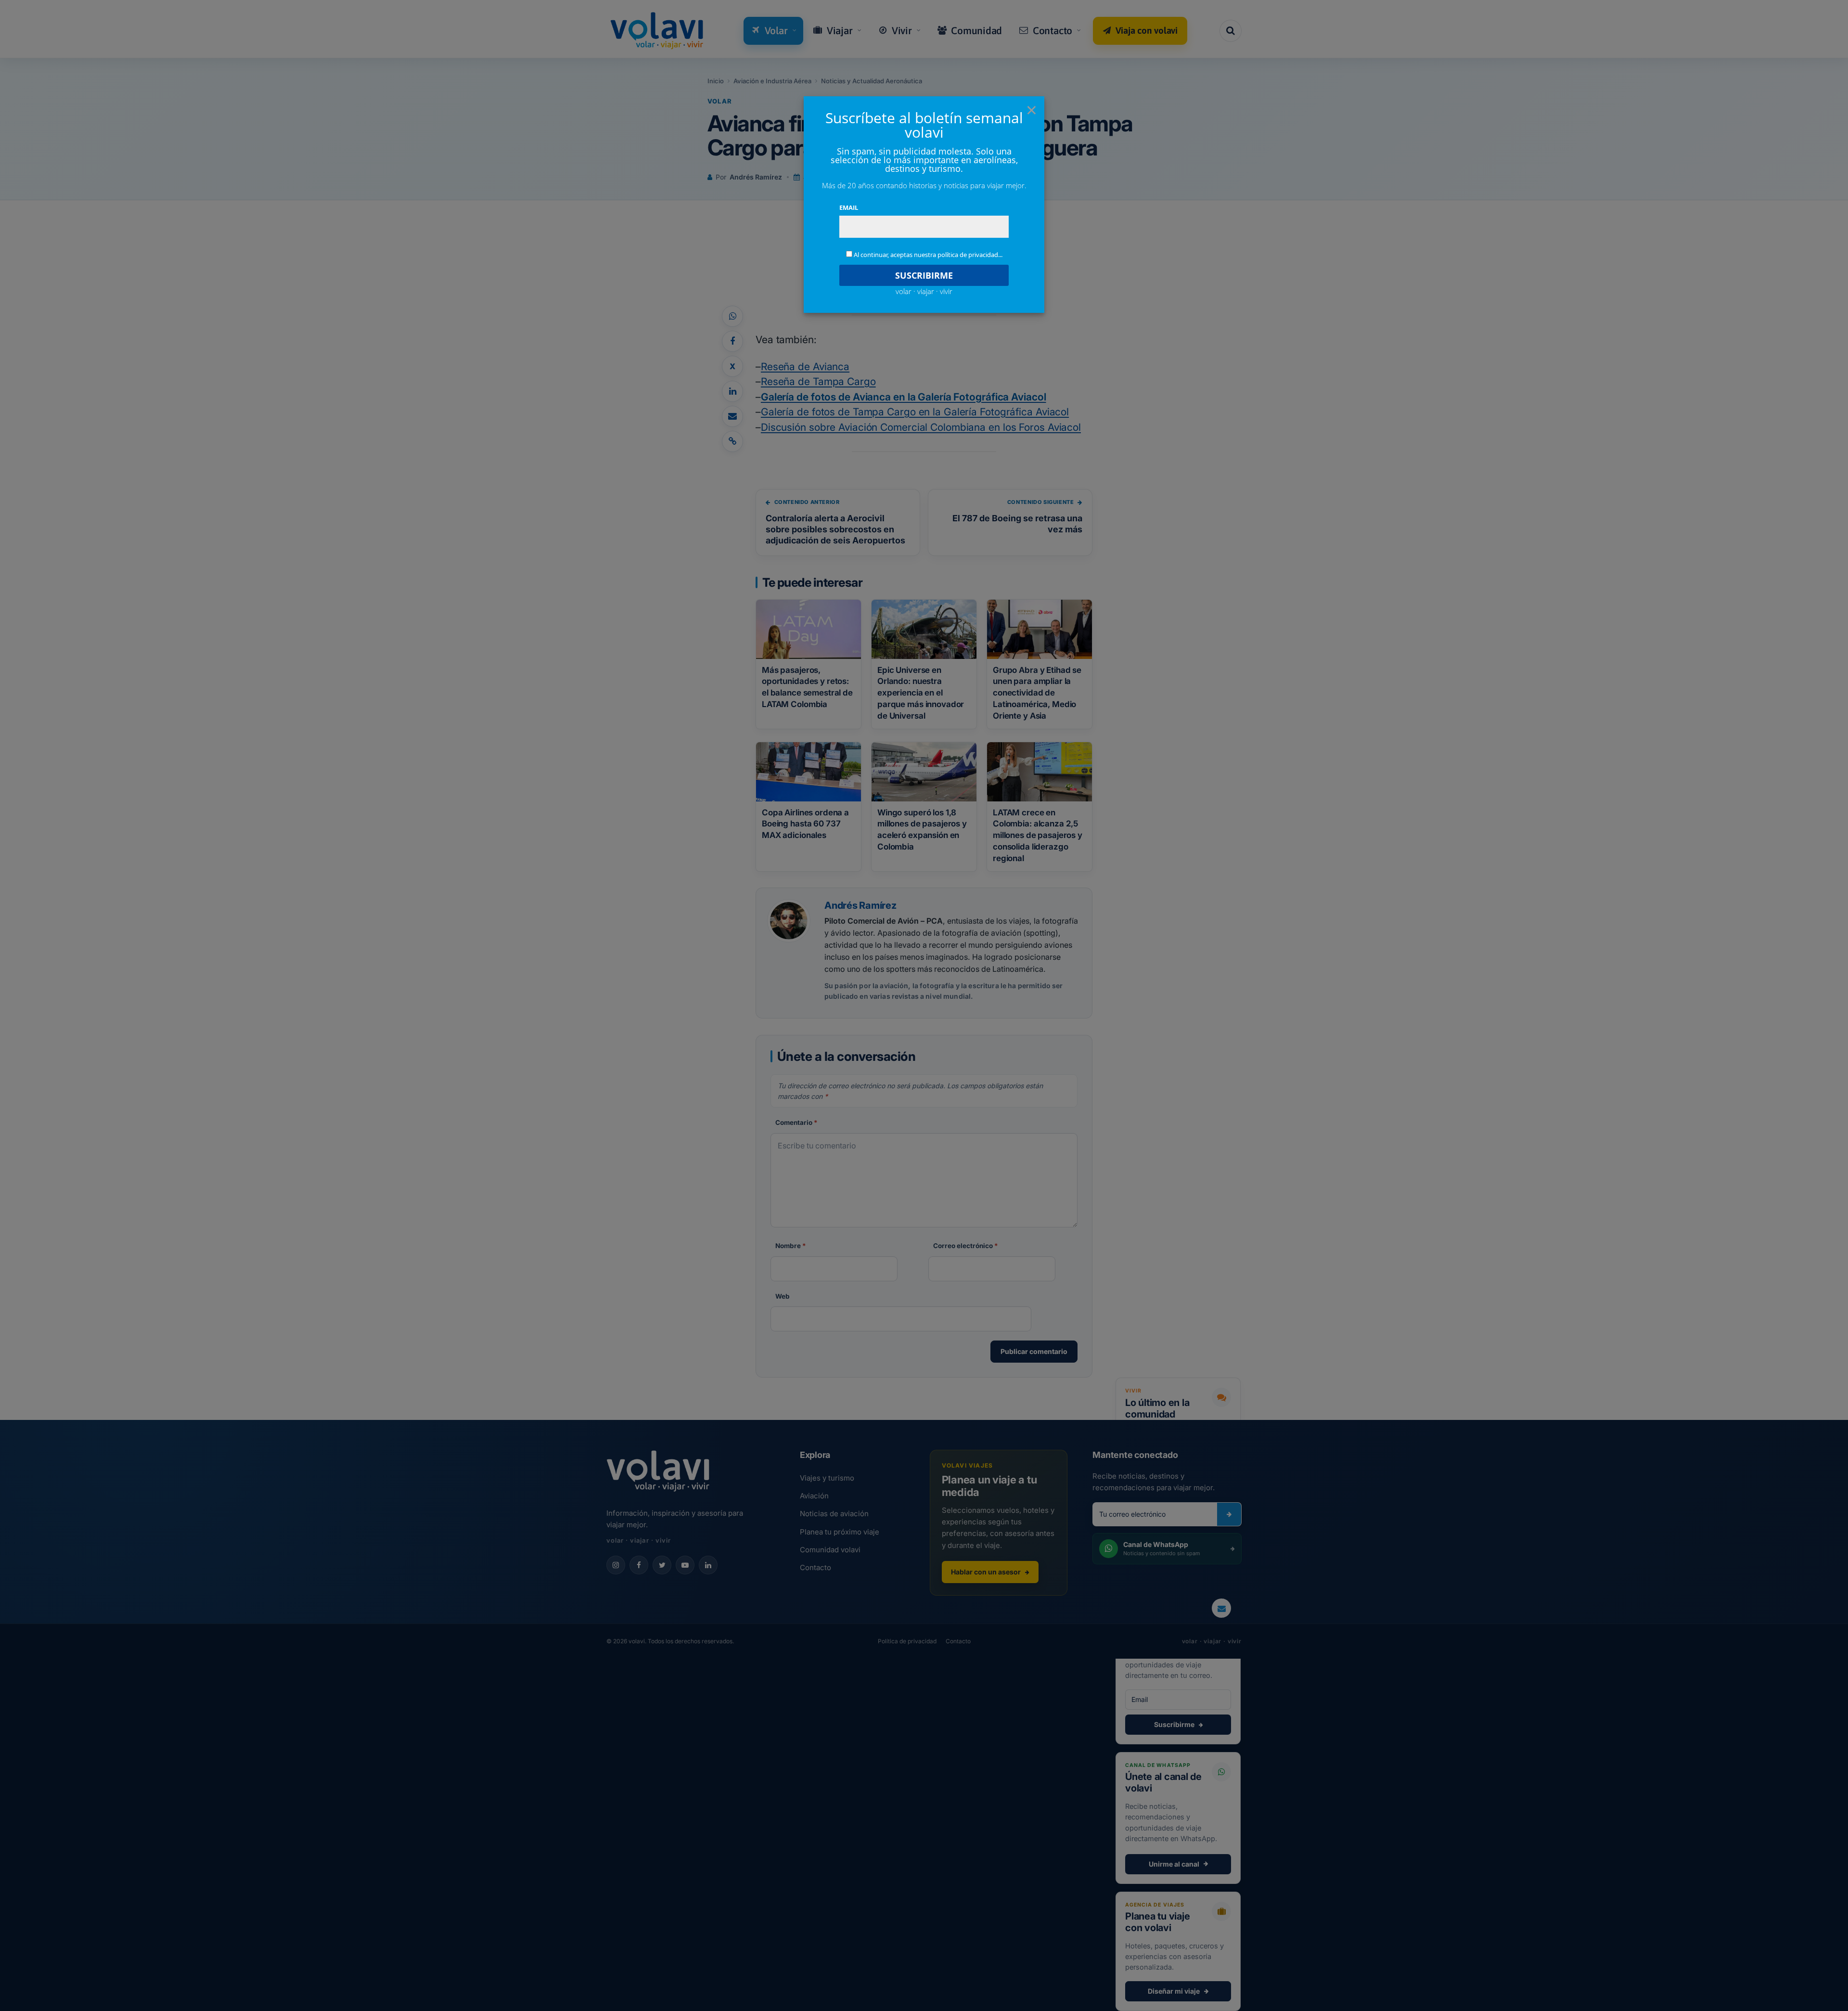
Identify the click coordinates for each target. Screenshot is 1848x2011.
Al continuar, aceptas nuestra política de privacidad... (928, 255)
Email (849, 207)
